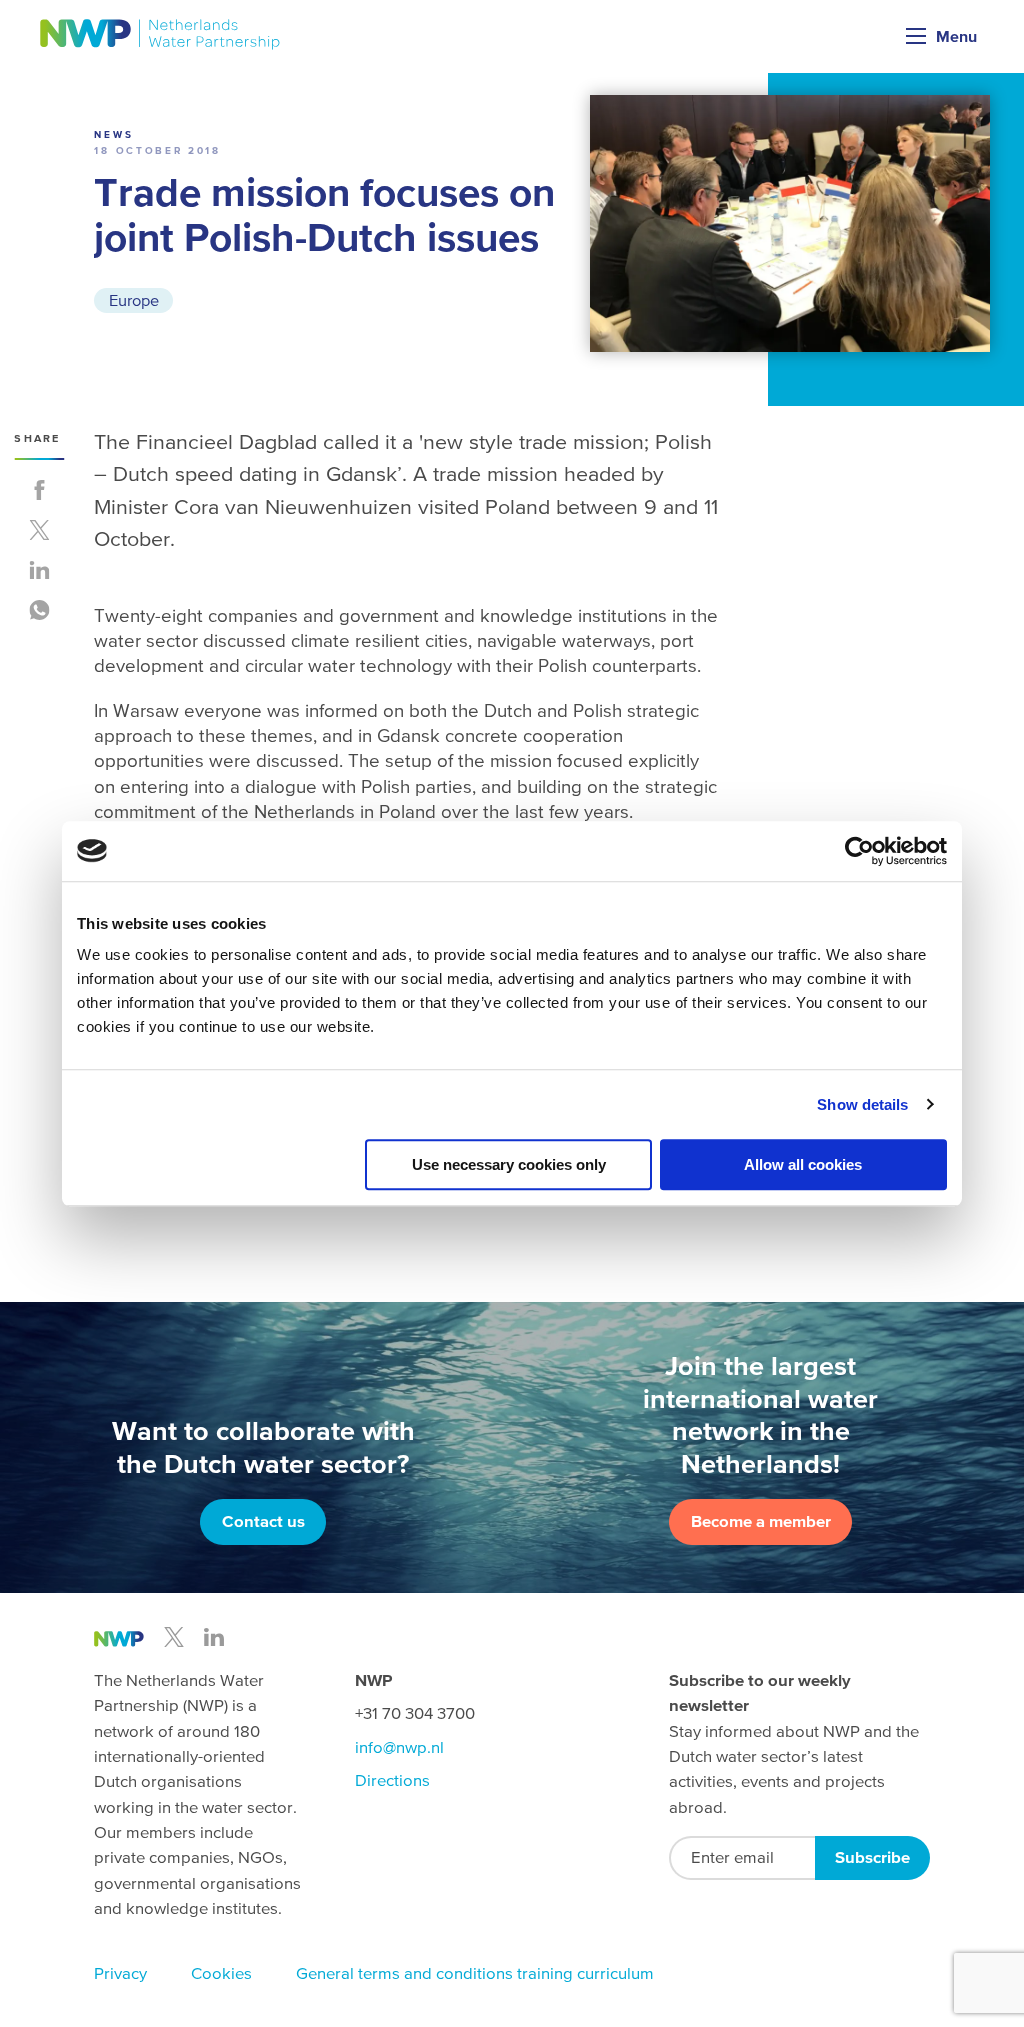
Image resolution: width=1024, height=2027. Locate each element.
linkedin (214, 1637)
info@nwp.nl (399, 1747)
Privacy (120, 1973)
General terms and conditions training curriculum (475, 1973)
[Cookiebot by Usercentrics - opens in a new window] (859, 851)
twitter (174, 1637)
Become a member (761, 1521)
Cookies (221, 1973)
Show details (862, 1104)
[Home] (160, 34)
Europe (134, 300)
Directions (392, 1780)
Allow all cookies (803, 1164)
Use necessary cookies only (509, 1164)
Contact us (263, 1521)
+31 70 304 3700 (415, 1713)
